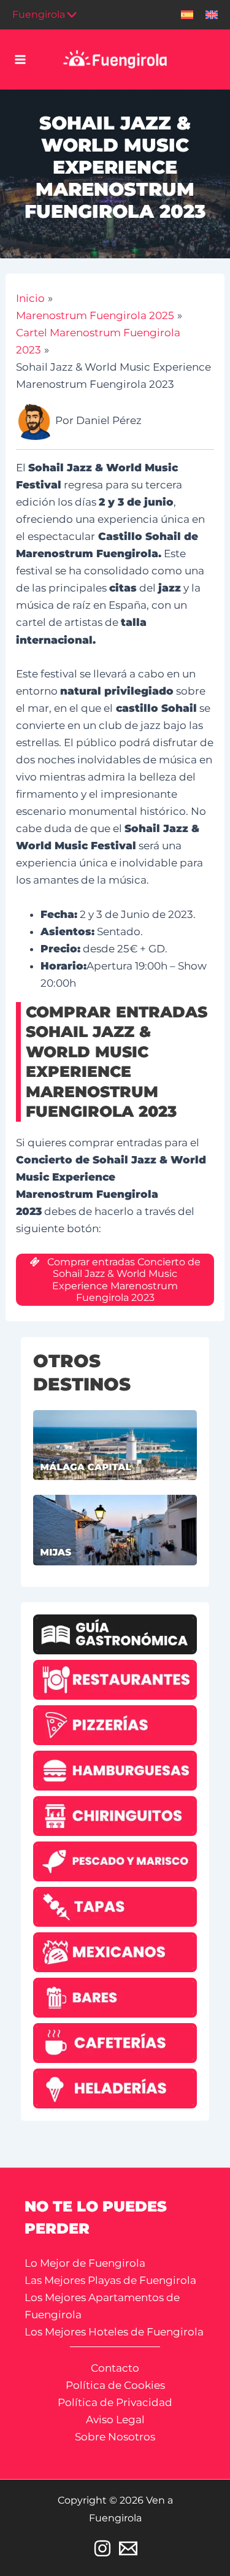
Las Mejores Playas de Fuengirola (110, 2280)
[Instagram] (102, 2548)
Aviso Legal (115, 2420)
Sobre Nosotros (115, 2437)
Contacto (115, 2368)
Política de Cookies (115, 2385)
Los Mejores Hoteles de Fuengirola (114, 2332)
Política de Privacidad (115, 2402)
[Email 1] (128, 2548)
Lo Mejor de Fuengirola (85, 2263)
